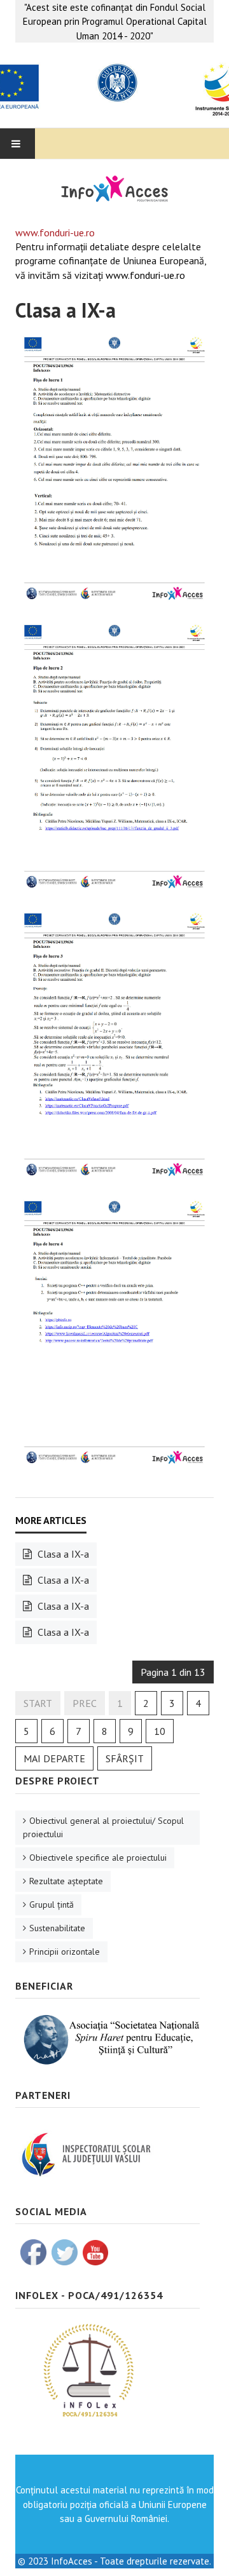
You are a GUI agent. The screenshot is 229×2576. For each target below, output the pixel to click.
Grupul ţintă (52, 1905)
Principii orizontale (65, 1952)
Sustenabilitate (57, 1928)
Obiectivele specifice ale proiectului (98, 1858)
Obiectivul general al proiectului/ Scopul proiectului (103, 1827)
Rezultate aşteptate (66, 1881)
